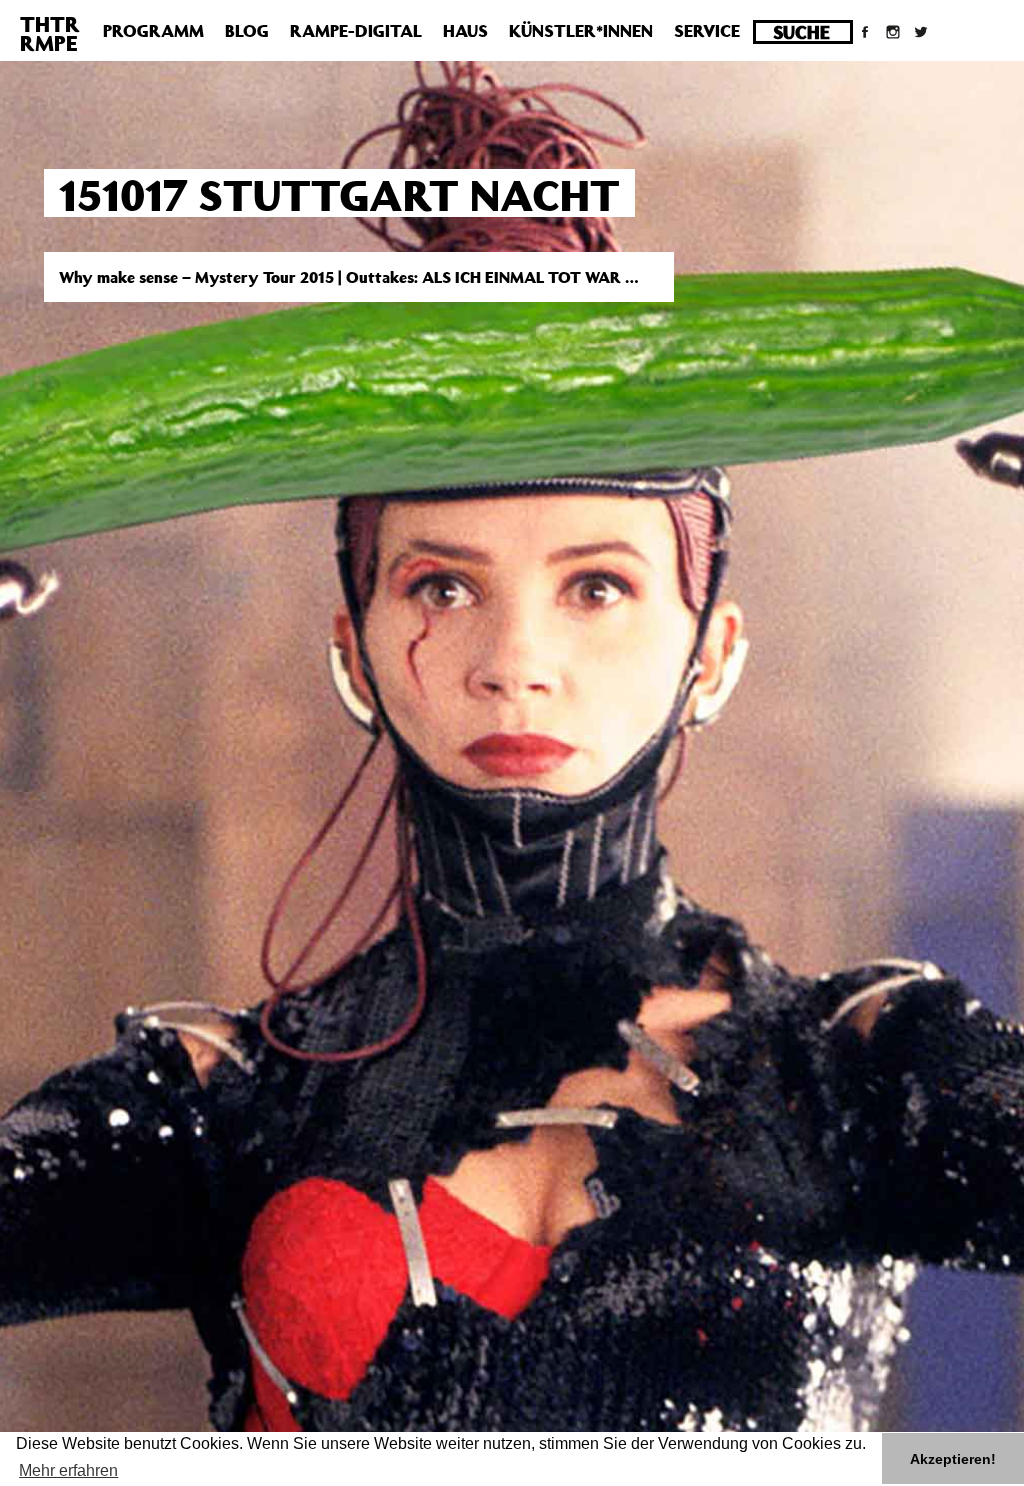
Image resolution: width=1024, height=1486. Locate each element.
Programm (153, 31)
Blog (247, 31)
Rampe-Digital (356, 31)
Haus (465, 31)
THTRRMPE (50, 33)
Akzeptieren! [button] (953, 1459)
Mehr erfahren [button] (68, 1470)
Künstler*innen (581, 31)
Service (707, 31)
